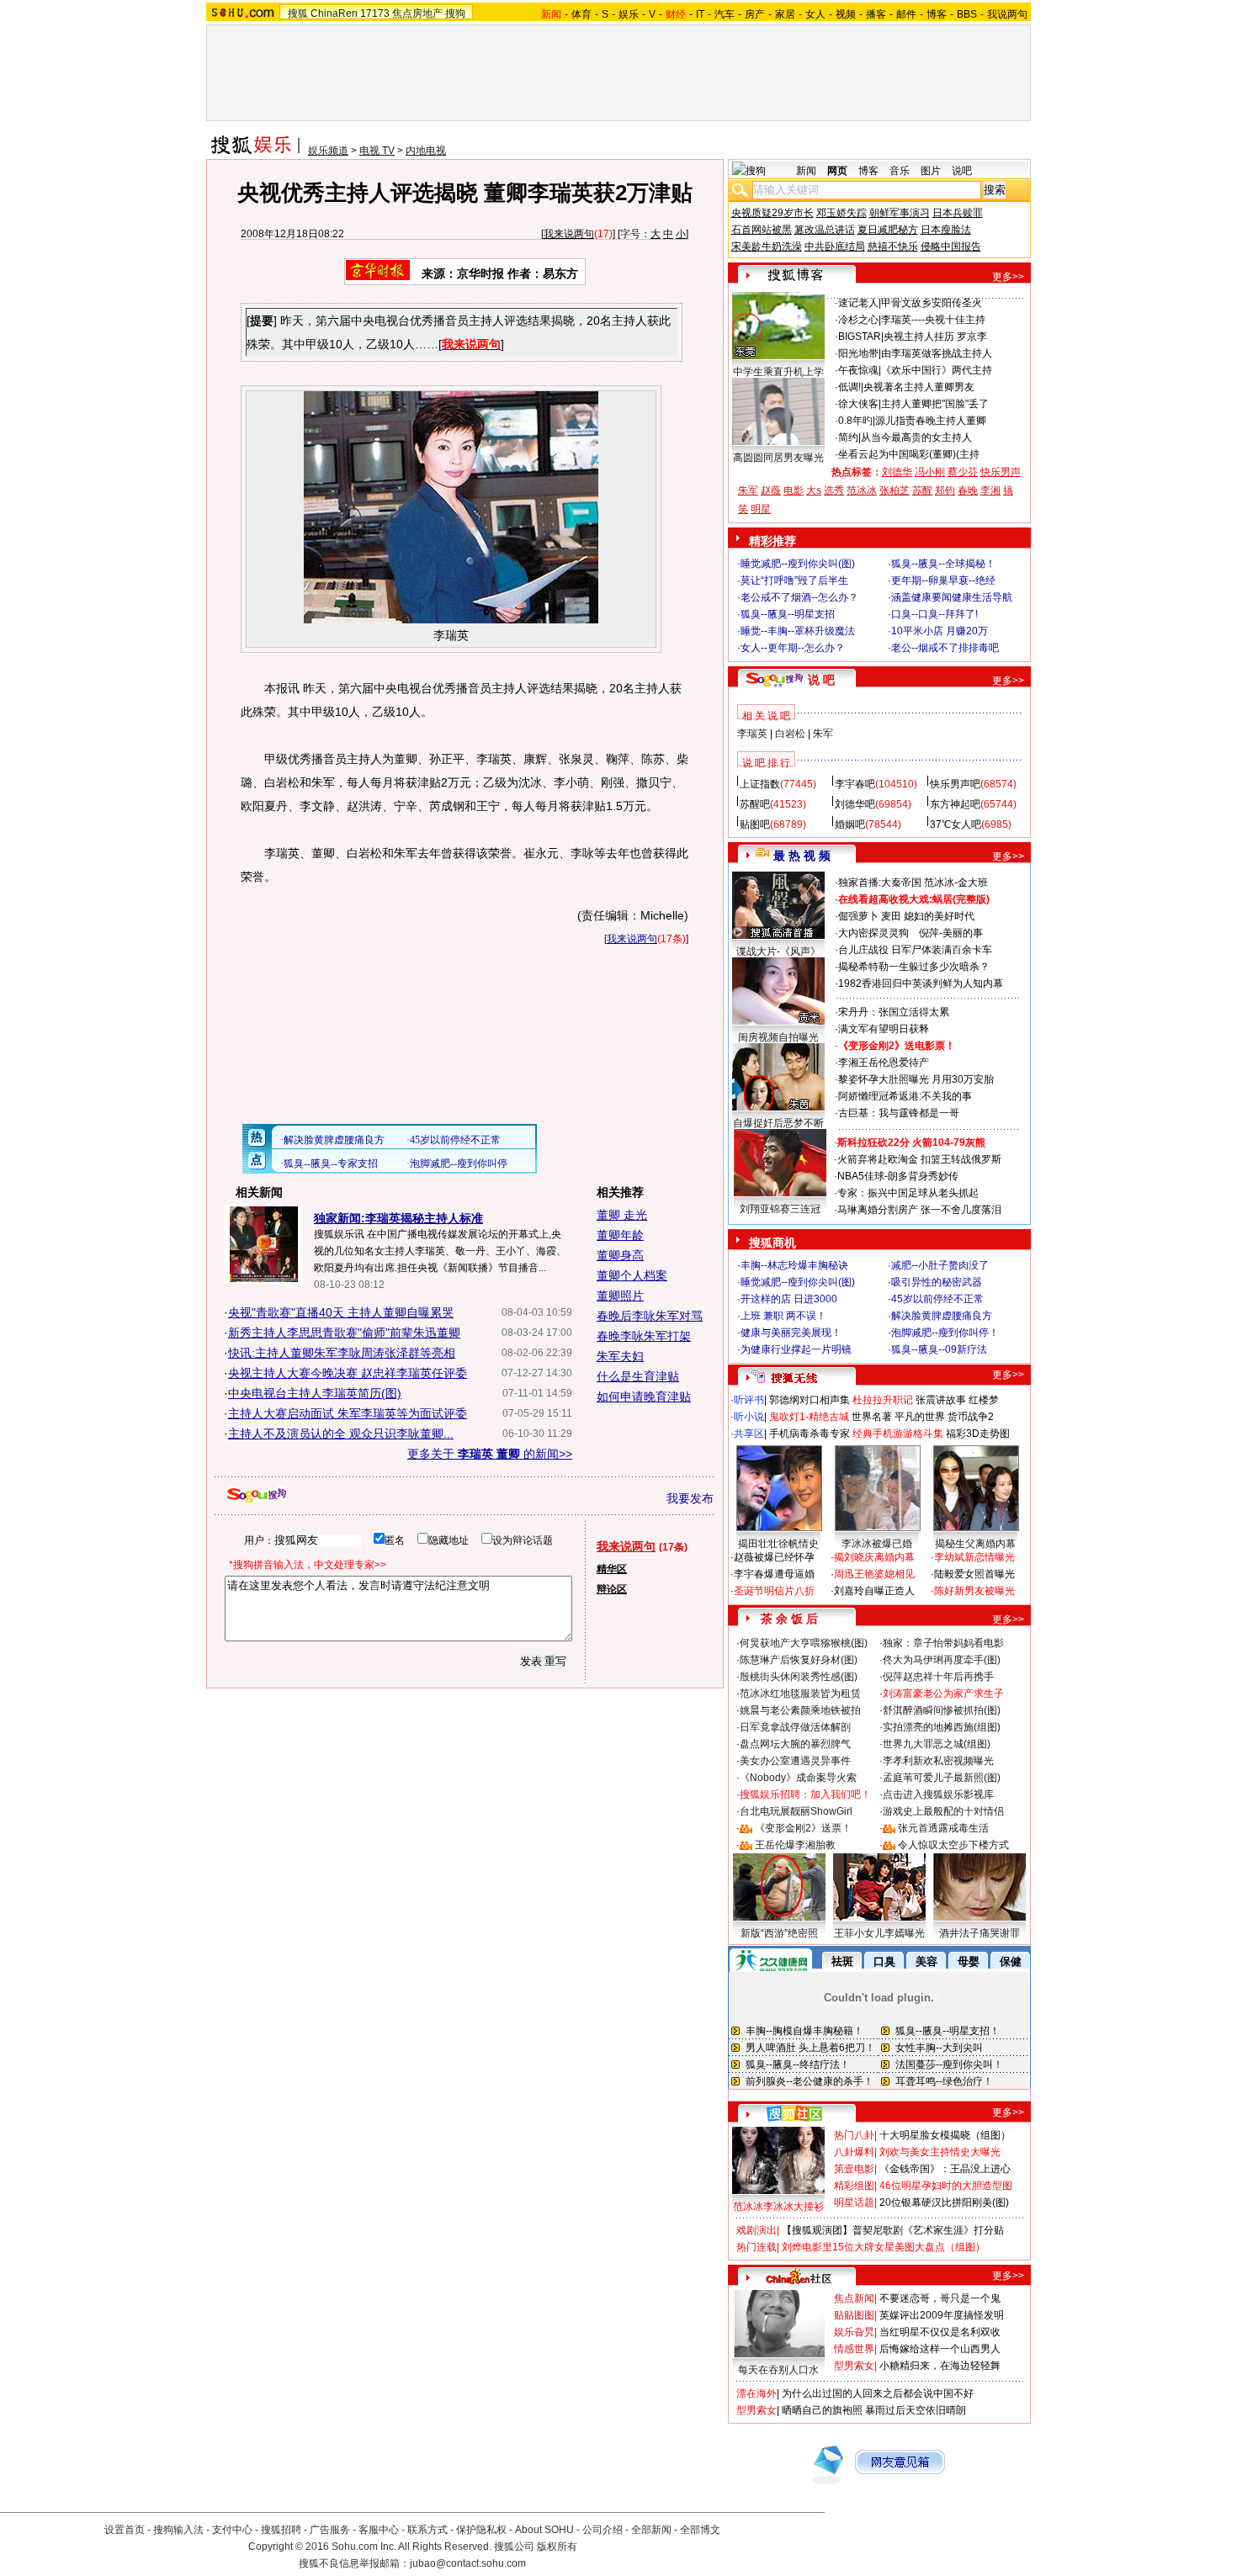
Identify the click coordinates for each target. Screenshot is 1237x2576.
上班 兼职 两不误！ (783, 1316)
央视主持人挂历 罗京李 (935, 337)
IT (700, 14)
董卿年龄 (620, 1235)
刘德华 (897, 472)
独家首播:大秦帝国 (880, 883)
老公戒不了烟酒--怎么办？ (799, 597)
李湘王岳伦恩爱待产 (884, 1063)
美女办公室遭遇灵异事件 (795, 1761)
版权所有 (557, 2547)
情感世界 (854, 2349)
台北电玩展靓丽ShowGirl (796, 1811)
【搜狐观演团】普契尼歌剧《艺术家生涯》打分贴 (893, 2230)
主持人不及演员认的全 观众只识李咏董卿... (341, 1434)
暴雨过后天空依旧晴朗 (916, 2410)
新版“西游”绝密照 (779, 1933)
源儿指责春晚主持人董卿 (931, 421)
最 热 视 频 (802, 856)
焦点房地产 (417, 13)
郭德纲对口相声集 (810, 1400)
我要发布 (690, 1498)
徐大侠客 (858, 404)
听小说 (749, 1417)
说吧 (962, 171)
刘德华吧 (855, 804)
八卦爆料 (854, 2152)
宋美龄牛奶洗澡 (767, 246)
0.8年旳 (855, 421)
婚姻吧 (850, 824)
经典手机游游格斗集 (898, 1434)
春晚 (968, 490)
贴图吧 (755, 824)
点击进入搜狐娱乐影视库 (938, 1794)
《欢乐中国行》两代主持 (937, 370)
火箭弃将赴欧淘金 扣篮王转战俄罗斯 (919, 1159)
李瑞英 (752, 734)
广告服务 (330, 2530)
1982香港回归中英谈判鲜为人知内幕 (921, 983)
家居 (785, 14)
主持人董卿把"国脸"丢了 (935, 404)
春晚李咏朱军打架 (644, 1336)
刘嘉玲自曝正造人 (874, 1591)
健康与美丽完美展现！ (791, 1333)
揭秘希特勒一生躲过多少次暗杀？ (914, 967)
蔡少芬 (963, 472)
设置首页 (125, 2530)
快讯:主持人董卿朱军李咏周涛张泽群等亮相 (342, 1353)
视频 (846, 14)
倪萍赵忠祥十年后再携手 (938, 1677)
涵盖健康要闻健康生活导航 (952, 597)
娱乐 (629, 14)
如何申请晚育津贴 (644, 1397)
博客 (937, 14)
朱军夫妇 (620, 1356)
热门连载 (757, 2247)
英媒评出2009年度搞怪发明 (942, 2315)
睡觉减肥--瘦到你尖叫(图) (798, 564)
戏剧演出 (757, 2230)
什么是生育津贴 (638, 1376)
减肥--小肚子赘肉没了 (940, 1265)
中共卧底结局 (835, 246)
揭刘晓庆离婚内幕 (874, 1557)
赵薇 (771, 490)
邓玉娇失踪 (841, 213)
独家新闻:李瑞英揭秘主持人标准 (398, 1218)
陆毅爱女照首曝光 (974, 1574)
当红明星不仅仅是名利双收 (940, 2332)
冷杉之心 (858, 320)
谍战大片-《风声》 (778, 951)
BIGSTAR (860, 337)
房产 (755, 14)
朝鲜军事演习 (900, 213)
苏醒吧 (755, 804)
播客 (876, 14)
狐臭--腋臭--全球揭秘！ (943, 564)
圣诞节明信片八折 (774, 1591)
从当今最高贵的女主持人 (916, 437)
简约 (848, 437)
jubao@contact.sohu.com (468, 2563)
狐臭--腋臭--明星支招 (788, 614)
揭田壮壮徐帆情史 (778, 1544)
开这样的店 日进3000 (789, 1299)
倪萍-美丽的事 (951, 933)
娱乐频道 (328, 151)
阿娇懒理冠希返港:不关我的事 (905, 1096)
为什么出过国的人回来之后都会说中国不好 (878, 2393)
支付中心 (232, 2530)
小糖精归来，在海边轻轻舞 (940, 2366)
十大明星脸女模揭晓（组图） (945, 2135)
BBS (967, 14)
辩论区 (612, 1589)
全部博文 (700, 2530)
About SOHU (544, 2530)
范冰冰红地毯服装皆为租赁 (800, 1693)
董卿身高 (620, 1255)
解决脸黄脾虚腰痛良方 (942, 1316)
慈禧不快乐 (893, 246)
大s (814, 490)
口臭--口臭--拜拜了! (934, 614)
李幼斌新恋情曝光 (974, 1557)
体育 (581, 14)
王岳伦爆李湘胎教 (795, 1845)
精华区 (612, 1569)
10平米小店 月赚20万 (940, 631)
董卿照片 (620, 1296)
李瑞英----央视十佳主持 (933, 320)
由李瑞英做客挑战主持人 (937, 353)
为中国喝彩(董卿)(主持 (929, 454)
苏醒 (922, 490)
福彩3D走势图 (978, 1434)
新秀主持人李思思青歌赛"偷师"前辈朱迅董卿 (344, 1333)
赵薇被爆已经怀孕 (774, 1557)
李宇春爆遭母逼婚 (774, 1574)
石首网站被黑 (762, 230)
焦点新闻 (854, 2298)
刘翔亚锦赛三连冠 (780, 1209)
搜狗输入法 (178, 2530)
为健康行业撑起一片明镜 (796, 1349)
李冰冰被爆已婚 (877, 1544)
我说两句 (1007, 14)
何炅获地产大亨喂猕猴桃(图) (804, 1643)
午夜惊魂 (858, 370)
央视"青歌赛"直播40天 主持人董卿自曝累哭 (341, 1312)
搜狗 (455, 13)
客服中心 (379, 2530)
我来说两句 (569, 234)
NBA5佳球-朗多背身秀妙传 (898, 1176)
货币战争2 (971, 1417)
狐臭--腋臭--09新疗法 (939, 1349)
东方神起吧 (955, 804)
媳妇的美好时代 (939, 916)
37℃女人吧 (956, 824)
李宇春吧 (855, 784)
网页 (837, 171)
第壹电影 (854, 2169)
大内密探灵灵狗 (873, 933)
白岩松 (790, 734)
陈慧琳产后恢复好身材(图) (799, 1660)
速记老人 (858, 303)
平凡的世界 (920, 1417)
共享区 (749, 1434)
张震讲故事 (941, 1400)
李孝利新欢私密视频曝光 (938, 1761)
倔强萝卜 (858, 916)
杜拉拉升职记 (883, 1400)
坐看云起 (858, 454)
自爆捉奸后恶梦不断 (778, 1123)
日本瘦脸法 (946, 230)
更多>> (1008, 277)
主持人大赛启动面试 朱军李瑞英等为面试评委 (348, 1413)
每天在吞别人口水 (778, 2370)
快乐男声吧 (955, 784)
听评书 (749, 1400)
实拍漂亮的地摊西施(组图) (942, 1727)
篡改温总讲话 (825, 230)
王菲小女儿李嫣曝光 (879, 1933)
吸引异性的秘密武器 (937, 1282)
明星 (761, 509)
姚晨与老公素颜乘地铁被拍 (800, 1710)
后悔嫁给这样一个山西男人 (940, 2349)
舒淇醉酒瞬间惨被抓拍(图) (942, 1710)
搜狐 (298, 13)
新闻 (806, 171)
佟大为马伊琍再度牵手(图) (942, 1660)
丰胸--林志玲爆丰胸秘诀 (794, 1265)
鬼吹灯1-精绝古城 (809, 1417)
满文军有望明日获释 (884, 1029)
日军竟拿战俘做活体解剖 (795, 1727)
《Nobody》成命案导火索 (798, 1778)
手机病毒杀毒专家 (810, 1434)
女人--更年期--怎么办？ (793, 648)
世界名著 (872, 1417)
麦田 (891, 916)
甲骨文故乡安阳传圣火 (932, 303)
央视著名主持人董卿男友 (919, 387)
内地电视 (426, 151)
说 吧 (821, 680)
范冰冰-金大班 (956, 883)
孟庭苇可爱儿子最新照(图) (942, 1778)
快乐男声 (1001, 472)
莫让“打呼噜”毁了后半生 (794, 580)
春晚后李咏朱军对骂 (650, 1316)
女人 (815, 14)
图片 (931, 171)
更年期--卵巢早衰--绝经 (943, 580)
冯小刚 (930, 472)
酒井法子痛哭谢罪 (980, 1933)
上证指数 (760, 784)
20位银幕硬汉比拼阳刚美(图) (944, 2202)
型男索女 (854, 2366)
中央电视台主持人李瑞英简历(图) (315, 1393)
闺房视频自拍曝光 (778, 1037)
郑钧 (945, 490)
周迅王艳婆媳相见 (874, 1574)
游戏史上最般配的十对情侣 (943, 1811)
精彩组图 (854, 2186)
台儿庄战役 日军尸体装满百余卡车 (915, 950)
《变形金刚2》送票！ (803, 1828)
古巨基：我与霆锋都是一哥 (899, 1113)
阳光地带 (858, 353)
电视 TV (377, 151)
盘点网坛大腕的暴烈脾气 (795, 1744)
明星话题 (854, 2202)
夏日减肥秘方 (888, 230)
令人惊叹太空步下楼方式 (953, 1845)
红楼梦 (984, 1400)
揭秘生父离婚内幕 (975, 1544)
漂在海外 (757, 2393)
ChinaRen (334, 13)
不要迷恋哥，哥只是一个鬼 (940, 2298)
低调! (849, 387)
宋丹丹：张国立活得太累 (894, 1012)
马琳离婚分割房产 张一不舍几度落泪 (919, 1210)
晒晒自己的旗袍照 (822, 2410)
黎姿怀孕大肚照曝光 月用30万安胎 (916, 1079)
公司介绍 (603, 2530)
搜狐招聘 (281, 2530)
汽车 (725, 14)
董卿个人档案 (632, 1275)
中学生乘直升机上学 (778, 372)
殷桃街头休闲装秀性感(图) (799, 1677)
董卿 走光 (622, 1215)
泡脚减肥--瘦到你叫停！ (945, 1333)
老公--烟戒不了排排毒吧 (945, 648)
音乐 (900, 171)
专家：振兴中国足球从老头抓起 (908, 1193)
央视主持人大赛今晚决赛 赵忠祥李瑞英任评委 (348, 1373)
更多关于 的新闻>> (490, 1454)
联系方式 (427, 2530)
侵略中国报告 (951, 246)
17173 (375, 13)
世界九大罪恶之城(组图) (937, 1744)
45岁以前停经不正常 (937, 1299)
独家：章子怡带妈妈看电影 (943, 1643)
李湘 (990, 490)
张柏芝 (895, 490)
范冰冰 (862, 490)
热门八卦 (854, 2135)
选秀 (834, 490)
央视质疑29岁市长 (772, 213)
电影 (794, 490)
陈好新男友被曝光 (974, 1591)
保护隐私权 (481, 2530)
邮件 (906, 14)
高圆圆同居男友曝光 (778, 458)
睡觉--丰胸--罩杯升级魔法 (798, 631)
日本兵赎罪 (958, 213)
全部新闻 (651, 2530)
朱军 (748, 490)
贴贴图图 (854, 2315)
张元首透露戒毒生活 (943, 1828)
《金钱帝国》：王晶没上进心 (945, 2169)
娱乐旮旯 (854, 2332)
